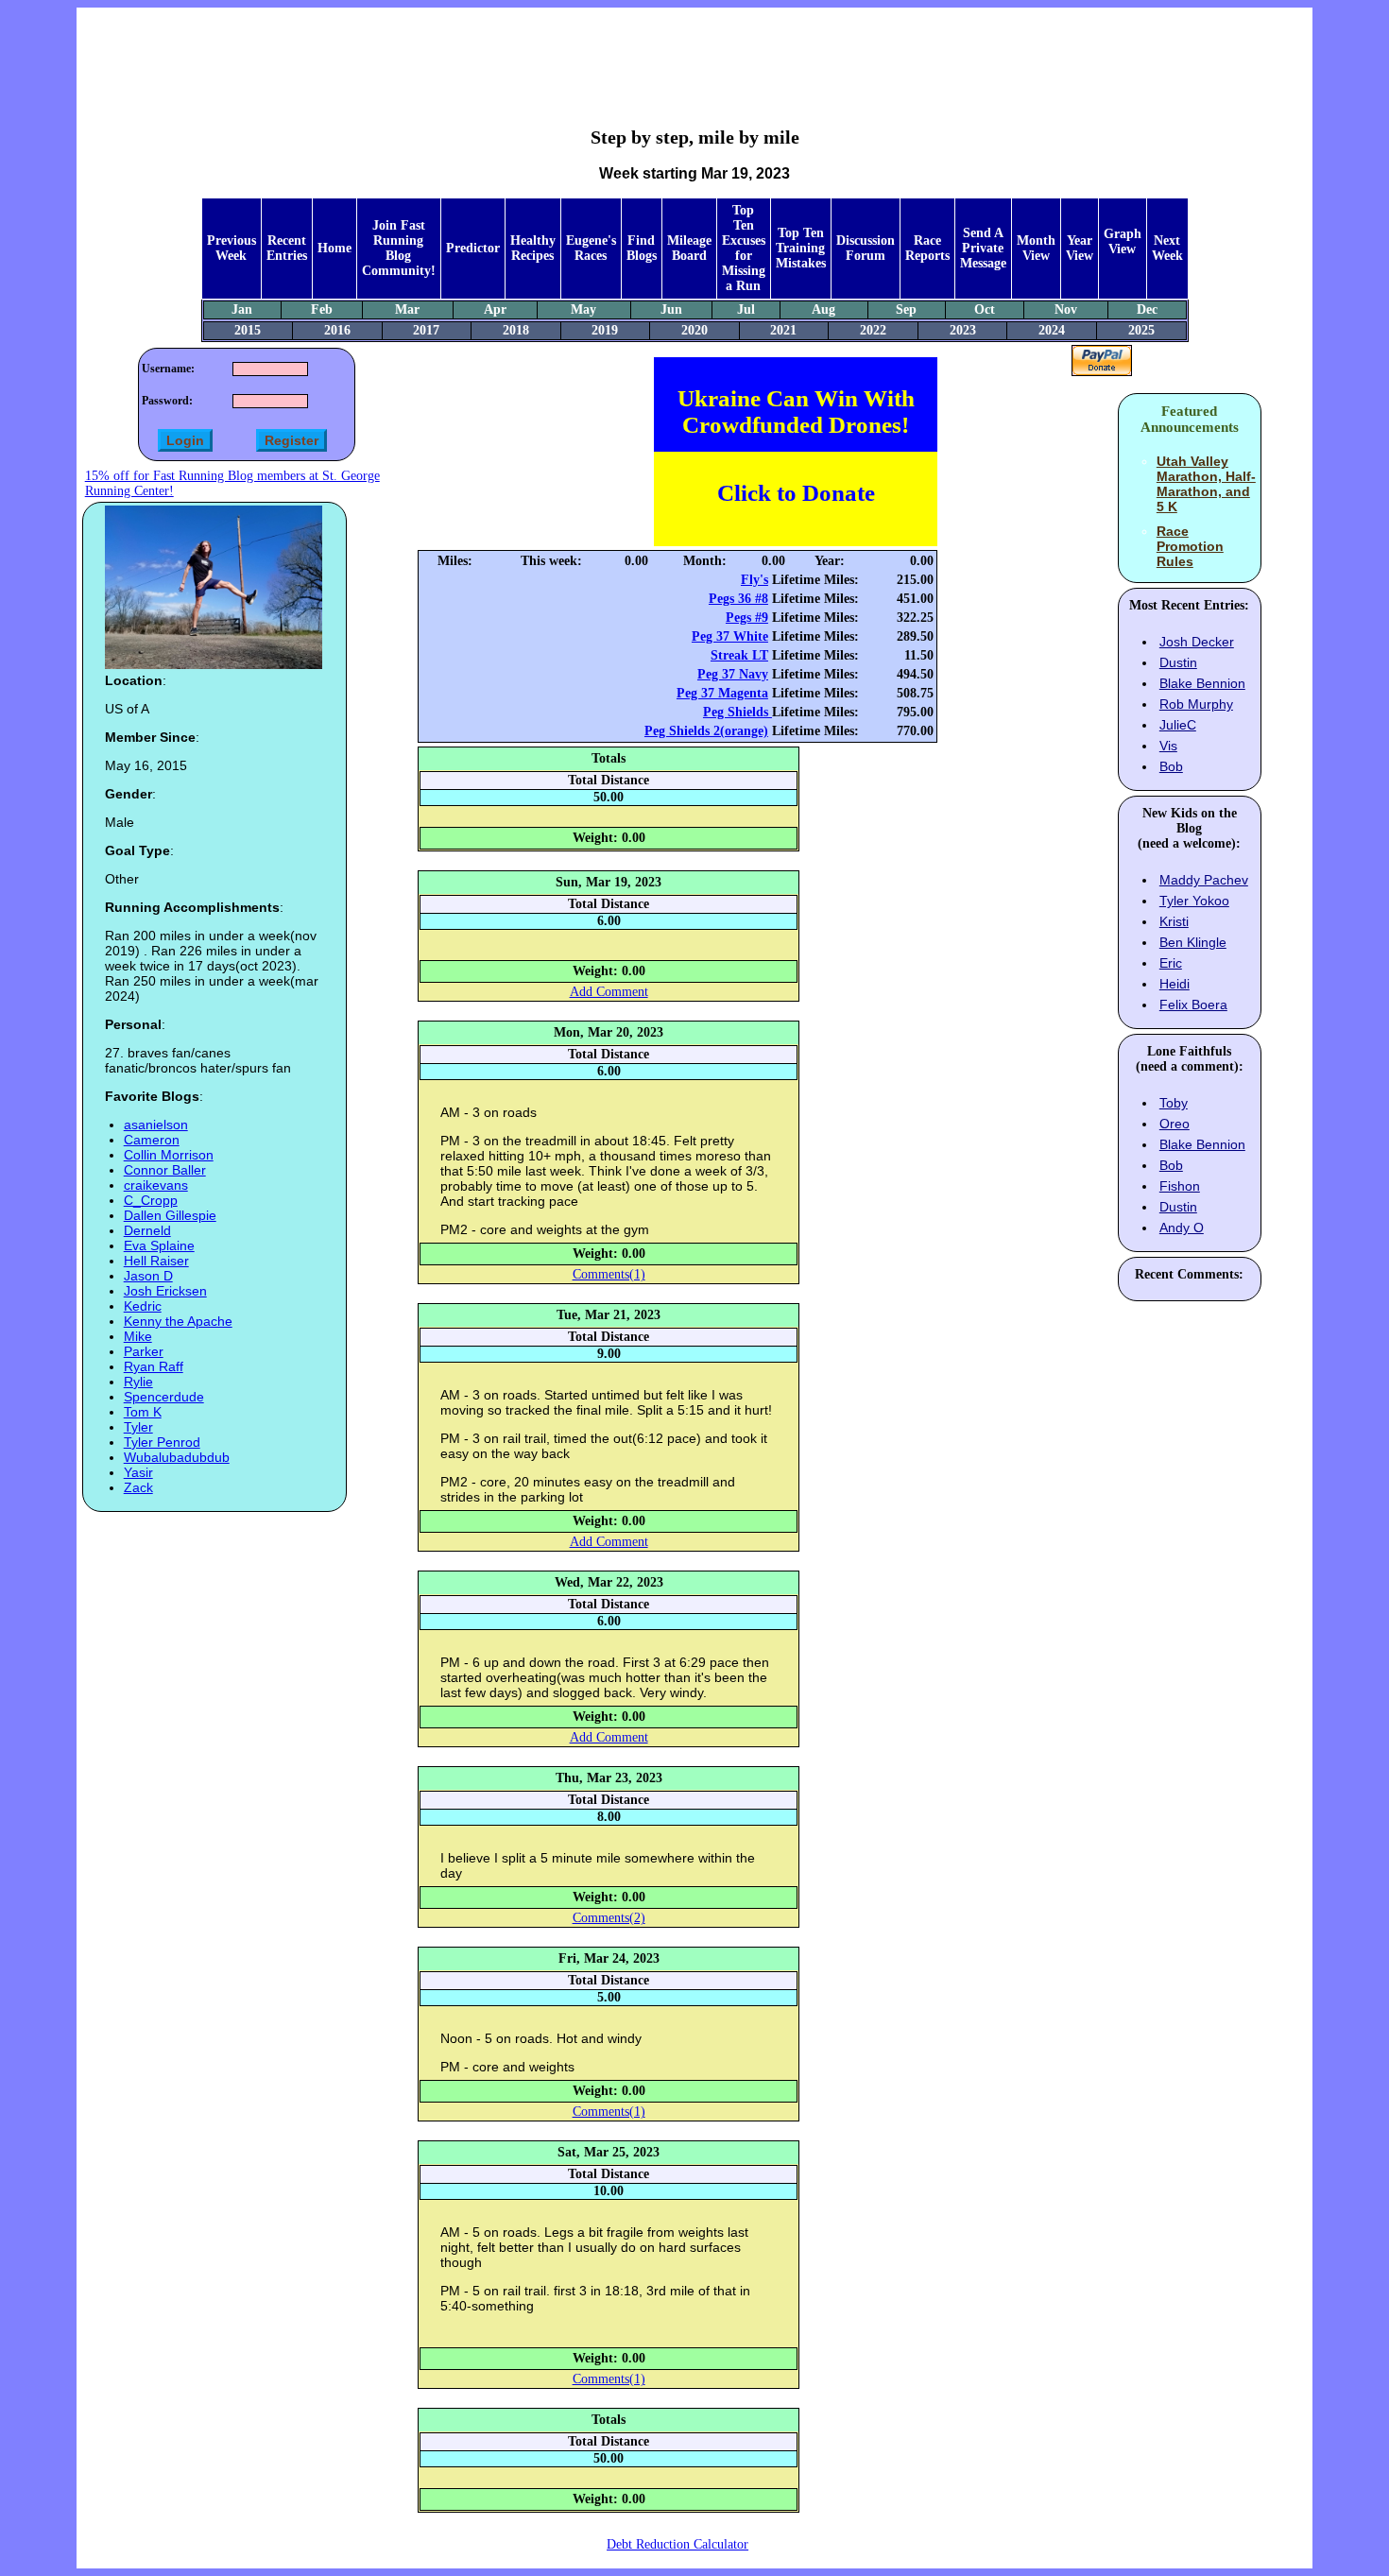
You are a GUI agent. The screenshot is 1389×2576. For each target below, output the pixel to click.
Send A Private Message (983, 248)
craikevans (156, 1185)
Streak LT (739, 655)
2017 (426, 330)
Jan (242, 309)
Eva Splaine (159, 1245)
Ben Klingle (1193, 942)
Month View (1036, 248)
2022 (873, 330)
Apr (495, 309)
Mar (407, 309)
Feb (322, 309)
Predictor (473, 248)
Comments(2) (609, 1918)
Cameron (152, 1140)
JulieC (1178, 725)
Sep (906, 309)
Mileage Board (689, 248)
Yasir (138, 1472)
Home (334, 248)
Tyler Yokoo (1194, 901)
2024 (1052, 330)
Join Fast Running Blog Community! (399, 248)
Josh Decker (1197, 642)
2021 (783, 330)
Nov (1066, 309)
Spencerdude (164, 1397)
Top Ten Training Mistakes (801, 248)
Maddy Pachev (1204, 880)
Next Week (1167, 248)
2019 (605, 330)
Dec (1147, 309)
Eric (1171, 963)
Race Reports (927, 248)
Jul (746, 309)
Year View (1080, 248)
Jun (671, 309)
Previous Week (231, 248)
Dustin (1178, 662)
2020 (694, 330)
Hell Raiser (156, 1261)
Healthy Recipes (533, 248)
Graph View (1123, 241)
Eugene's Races (591, 248)
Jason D (148, 1276)
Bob (1171, 766)
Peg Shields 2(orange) (706, 731)
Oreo (1175, 1124)
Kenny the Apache (178, 1321)
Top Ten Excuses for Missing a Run (744, 248)
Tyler (138, 1427)
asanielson (156, 1125)
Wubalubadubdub (177, 1457)
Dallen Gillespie (170, 1215)
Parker (144, 1351)
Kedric (143, 1306)
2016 (337, 330)
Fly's (755, 580)
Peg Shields (737, 712)
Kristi (1174, 921)
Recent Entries (287, 248)
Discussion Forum (866, 248)
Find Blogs (642, 248)
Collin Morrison (169, 1155)
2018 (516, 330)
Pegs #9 (747, 618)
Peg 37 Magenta (722, 693)
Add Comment (609, 992)
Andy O (1182, 1228)
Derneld (147, 1230)
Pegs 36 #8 (738, 599)
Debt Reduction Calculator (677, 2544)
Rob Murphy (1196, 704)
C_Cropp (151, 1200)
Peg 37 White (730, 636)
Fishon (1180, 1186)
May (583, 309)
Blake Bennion (1202, 683)
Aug (823, 309)
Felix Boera (1193, 1005)
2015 (248, 330)
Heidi (1175, 984)
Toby (1174, 1103)
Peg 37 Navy (733, 674)
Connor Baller (165, 1170)
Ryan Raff (154, 1366)
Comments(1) (609, 1274)
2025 (1141, 330)
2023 (963, 330)
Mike (138, 1336)
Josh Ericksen (165, 1291)
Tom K (143, 1412)
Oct (985, 309)
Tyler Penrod (162, 1442)
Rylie (138, 1382)
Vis (1168, 746)
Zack (138, 1487)
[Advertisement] (694, 53)
